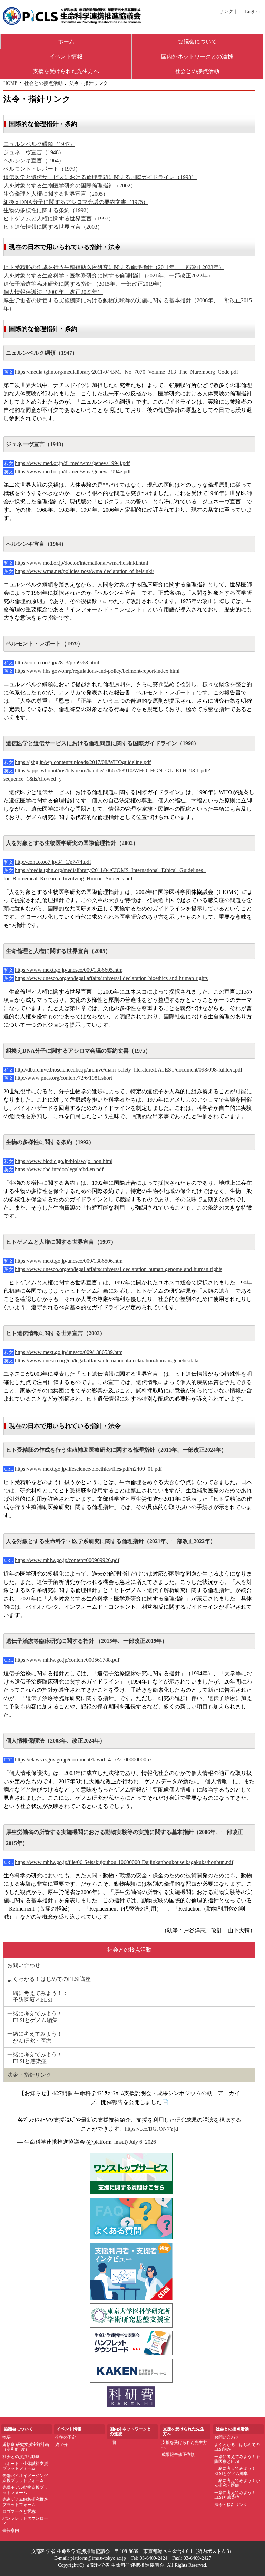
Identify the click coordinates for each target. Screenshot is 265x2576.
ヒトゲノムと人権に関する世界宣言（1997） (59, 219)
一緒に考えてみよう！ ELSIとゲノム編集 (35, 2017)
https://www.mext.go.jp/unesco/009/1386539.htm (69, 1352)
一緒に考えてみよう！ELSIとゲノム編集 (235, 2471)
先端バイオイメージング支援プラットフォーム (25, 2478)
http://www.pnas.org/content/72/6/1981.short (63, 1078)
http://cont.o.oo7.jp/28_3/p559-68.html (57, 663)
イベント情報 (66, 56)
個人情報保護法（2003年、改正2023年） (53, 292)
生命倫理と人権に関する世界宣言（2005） (56, 194)
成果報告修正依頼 (178, 2455)
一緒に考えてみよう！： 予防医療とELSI (38, 1996)
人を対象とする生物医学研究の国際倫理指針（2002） (70, 185)
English (252, 12)
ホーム (66, 42)
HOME (11, 83)
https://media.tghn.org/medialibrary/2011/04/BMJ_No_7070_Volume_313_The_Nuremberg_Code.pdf (126, 372)
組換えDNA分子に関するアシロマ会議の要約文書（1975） (76, 202)
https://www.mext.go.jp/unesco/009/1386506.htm (69, 1261)
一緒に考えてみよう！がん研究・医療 (237, 2483)
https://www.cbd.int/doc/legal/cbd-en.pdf (59, 1169)
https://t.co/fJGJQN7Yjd (151, 2129)
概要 (7, 2437)
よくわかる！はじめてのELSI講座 (49, 1979)
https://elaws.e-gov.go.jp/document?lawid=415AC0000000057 (83, 1760)
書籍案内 (11, 2530)
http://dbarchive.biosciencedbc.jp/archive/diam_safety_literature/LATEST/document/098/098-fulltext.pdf (129, 1070)
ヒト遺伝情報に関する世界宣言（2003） (53, 227)
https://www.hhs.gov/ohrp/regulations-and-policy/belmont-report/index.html (97, 671)
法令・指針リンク (29, 2075)
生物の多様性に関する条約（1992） (48, 210)
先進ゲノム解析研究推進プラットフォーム (25, 2502)
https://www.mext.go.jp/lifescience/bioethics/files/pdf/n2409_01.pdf (88, 1469)
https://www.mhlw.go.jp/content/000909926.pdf (67, 1560)
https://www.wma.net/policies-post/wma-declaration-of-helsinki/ (84, 571)
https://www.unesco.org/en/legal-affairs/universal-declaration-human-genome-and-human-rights (119, 1269)
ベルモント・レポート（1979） (42, 169)
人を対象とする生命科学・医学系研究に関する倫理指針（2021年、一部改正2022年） (108, 275)
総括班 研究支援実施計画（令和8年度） (26, 2447)
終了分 (61, 2445)
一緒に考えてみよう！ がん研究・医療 (35, 2037)
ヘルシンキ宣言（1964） (34, 161)
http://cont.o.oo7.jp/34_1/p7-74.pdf (53, 862)
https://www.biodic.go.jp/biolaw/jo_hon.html (64, 1161)
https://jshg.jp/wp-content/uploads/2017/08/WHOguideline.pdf (83, 762)
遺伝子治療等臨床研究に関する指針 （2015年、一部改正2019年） (84, 284)
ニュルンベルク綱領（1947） (39, 144)
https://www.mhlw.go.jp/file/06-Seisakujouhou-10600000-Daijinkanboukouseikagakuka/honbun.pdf (124, 1862)
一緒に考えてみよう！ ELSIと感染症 (35, 2058)
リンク (226, 12)
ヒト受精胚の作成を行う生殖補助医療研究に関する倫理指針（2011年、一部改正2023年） (114, 267)
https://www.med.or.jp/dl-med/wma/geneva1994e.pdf (73, 471)
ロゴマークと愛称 (19, 2511)
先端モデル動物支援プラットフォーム (25, 2490)
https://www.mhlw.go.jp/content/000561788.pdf (67, 1660)
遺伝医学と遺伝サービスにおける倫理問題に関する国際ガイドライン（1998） (100, 177)
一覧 (112, 2442)
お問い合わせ (24, 1965)
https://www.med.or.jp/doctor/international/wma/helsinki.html (81, 563)
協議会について (197, 42)
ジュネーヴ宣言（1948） (34, 152)
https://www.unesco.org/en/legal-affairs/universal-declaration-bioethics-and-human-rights (111, 978)
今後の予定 (66, 2437)
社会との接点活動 (197, 71)
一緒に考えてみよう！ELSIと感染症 (235, 2495)
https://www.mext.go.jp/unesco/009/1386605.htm (69, 970)
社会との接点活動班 (21, 2457)
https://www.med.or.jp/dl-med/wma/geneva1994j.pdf (72, 463)
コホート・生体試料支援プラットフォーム (25, 2466)
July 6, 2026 (143, 2142)
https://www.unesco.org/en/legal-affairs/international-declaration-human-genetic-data (107, 1360)
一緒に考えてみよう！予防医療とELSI (237, 2459)
